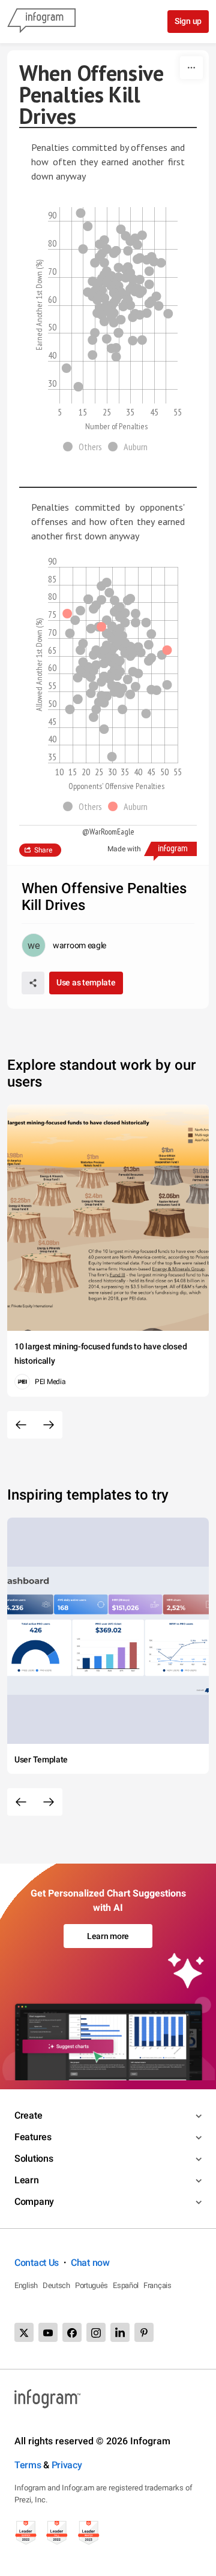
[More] (191, 68)
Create (28, 2115)
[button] (85, 447)
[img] (80, 213)
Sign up (188, 21)
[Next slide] (49, 1425)
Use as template (86, 982)
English (26, 2285)
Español (126, 2285)
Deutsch (56, 2285)
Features (33, 2137)
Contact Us (37, 2263)
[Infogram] (41, 22)
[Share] (33, 983)
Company (34, 2202)
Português (91, 2285)
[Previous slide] (21, 1425)
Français (157, 2285)
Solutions (34, 2158)
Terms (28, 2465)
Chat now (90, 2263)
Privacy (67, 2465)
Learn (27, 2180)
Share (43, 850)
